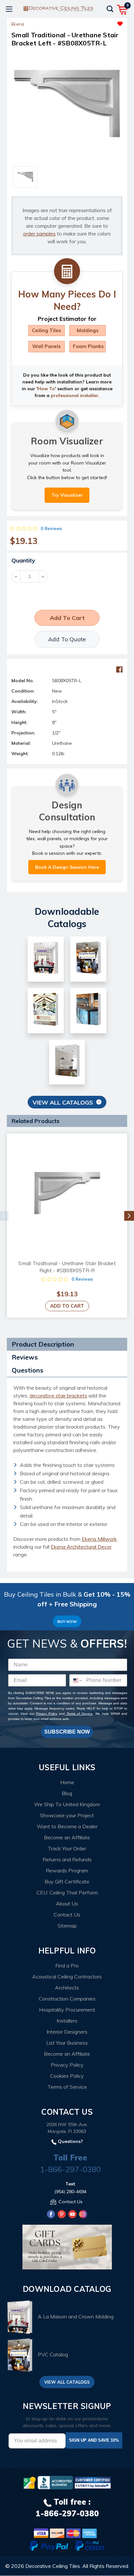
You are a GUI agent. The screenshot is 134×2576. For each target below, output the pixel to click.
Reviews (25, 1357)
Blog (67, 1793)
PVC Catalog (53, 2354)
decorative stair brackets (58, 1396)
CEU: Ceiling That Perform (67, 1893)
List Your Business (67, 2043)
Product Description (43, 1344)
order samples (39, 234)
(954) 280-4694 (70, 2192)
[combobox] (76, 1680)
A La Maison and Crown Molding (76, 2317)
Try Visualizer (67, 495)
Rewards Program (67, 1870)
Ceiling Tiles (47, 330)
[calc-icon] (67, 272)
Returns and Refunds (67, 1859)
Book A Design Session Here (67, 867)
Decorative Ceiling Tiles (53, 2566)
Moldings (88, 330)
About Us (67, 1904)
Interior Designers (67, 2032)
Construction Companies (67, 1999)
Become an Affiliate (67, 1837)
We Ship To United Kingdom (67, 1804)
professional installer (74, 395)
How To (46, 389)
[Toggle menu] (9, 9)
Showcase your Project (67, 1815)
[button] (95, 22)
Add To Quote (67, 639)
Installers (67, 2021)
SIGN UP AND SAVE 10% (94, 2440)
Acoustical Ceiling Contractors (67, 1977)
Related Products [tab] (36, 1121)
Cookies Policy (67, 2076)
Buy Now (67, 1621)
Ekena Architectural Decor (81, 1547)
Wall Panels (47, 346)
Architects (67, 1988)
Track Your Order (67, 1848)
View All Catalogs (63, 1102)
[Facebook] (119, 670)
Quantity (23, 560)
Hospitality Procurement (67, 2010)
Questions (27, 1370)
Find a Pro (67, 1965)
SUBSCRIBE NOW (67, 1732)
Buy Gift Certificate (67, 1881)
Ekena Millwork (99, 1539)
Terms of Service (79, 1714)
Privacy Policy (47, 1714)
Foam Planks (88, 346)
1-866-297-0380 (70, 2169)
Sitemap (67, 1926)
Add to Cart (67, 1306)
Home (67, 1782)
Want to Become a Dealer (67, 1826)
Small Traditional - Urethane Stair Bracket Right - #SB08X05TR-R (67, 1267)
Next (129, 1216)
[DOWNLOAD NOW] (55, 2483)
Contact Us (67, 1915)
